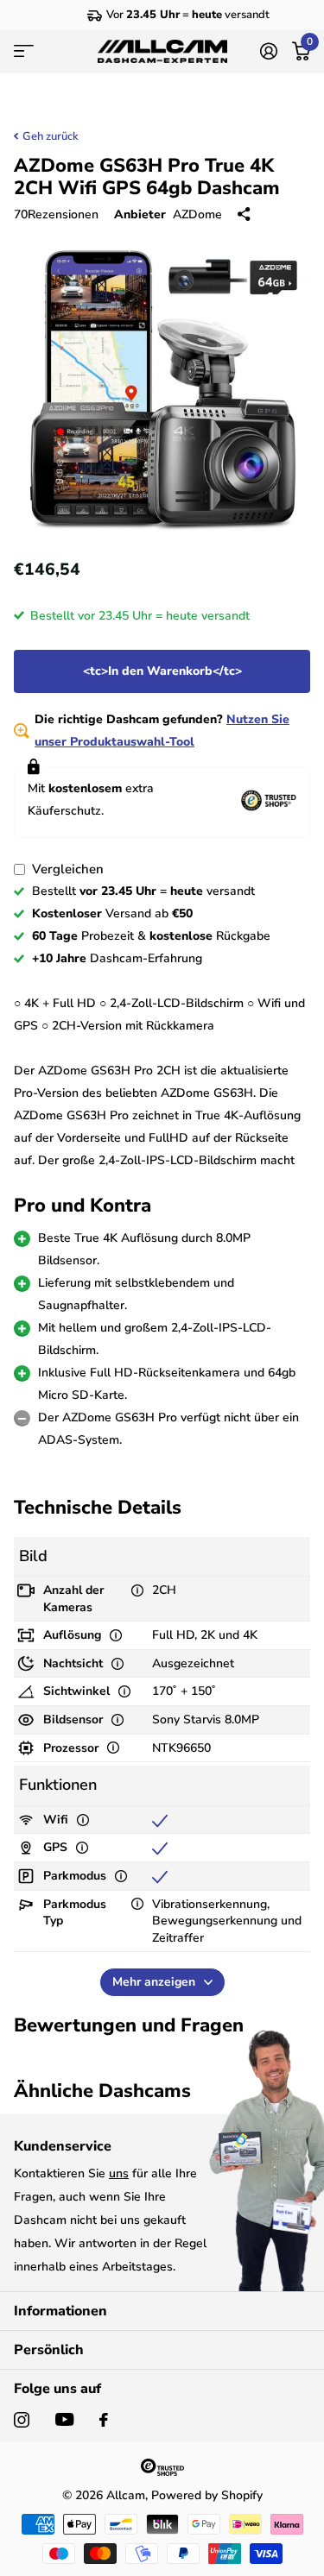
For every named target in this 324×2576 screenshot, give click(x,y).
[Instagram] (22, 2420)
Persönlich (49, 2350)
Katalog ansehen (24, 51)
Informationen (60, 2311)
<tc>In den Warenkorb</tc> (162, 671)
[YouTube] (64, 2419)
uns (119, 2173)
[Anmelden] (268, 51)
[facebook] (104, 2420)
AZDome (197, 214)
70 (56, 214)
